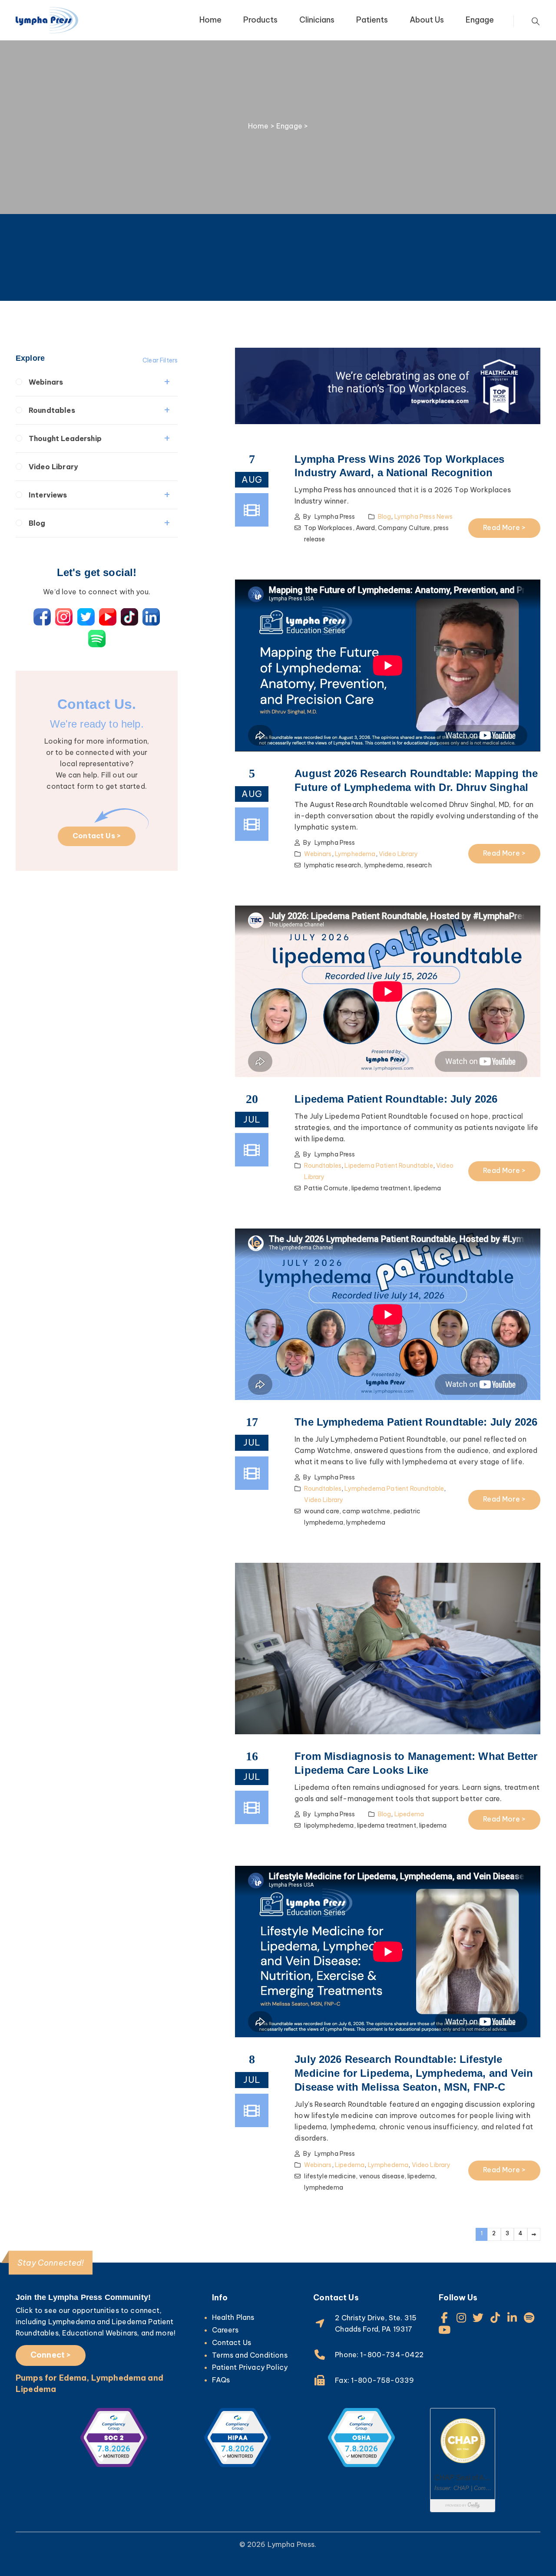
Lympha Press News (424, 517)
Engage (480, 20)
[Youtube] (444, 2330)
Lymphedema (355, 854)
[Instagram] (461, 2317)
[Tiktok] (495, 2317)
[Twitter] (478, 2317)
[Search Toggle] (536, 21)
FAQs (221, 2380)
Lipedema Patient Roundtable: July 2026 (396, 1099)
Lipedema (409, 1814)
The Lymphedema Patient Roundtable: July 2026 (416, 1422)
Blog (37, 523)
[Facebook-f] (444, 2317)
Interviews (48, 495)
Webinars (46, 382)
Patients (372, 20)
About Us (427, 20)
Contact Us (232, 2342)
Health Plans (233, 2317)
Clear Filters (160, 360)
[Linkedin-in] (512, 2317)
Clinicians (317, 20)
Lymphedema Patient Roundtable (394, 1489)
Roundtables (52, 410)
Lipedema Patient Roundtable (389, 1166)
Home (210, 20)
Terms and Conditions (250, 2355)
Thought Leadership (65, 438)
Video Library (53, 467)
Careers (225, 2330)
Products (260, 20)
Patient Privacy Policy (250, 2367)
